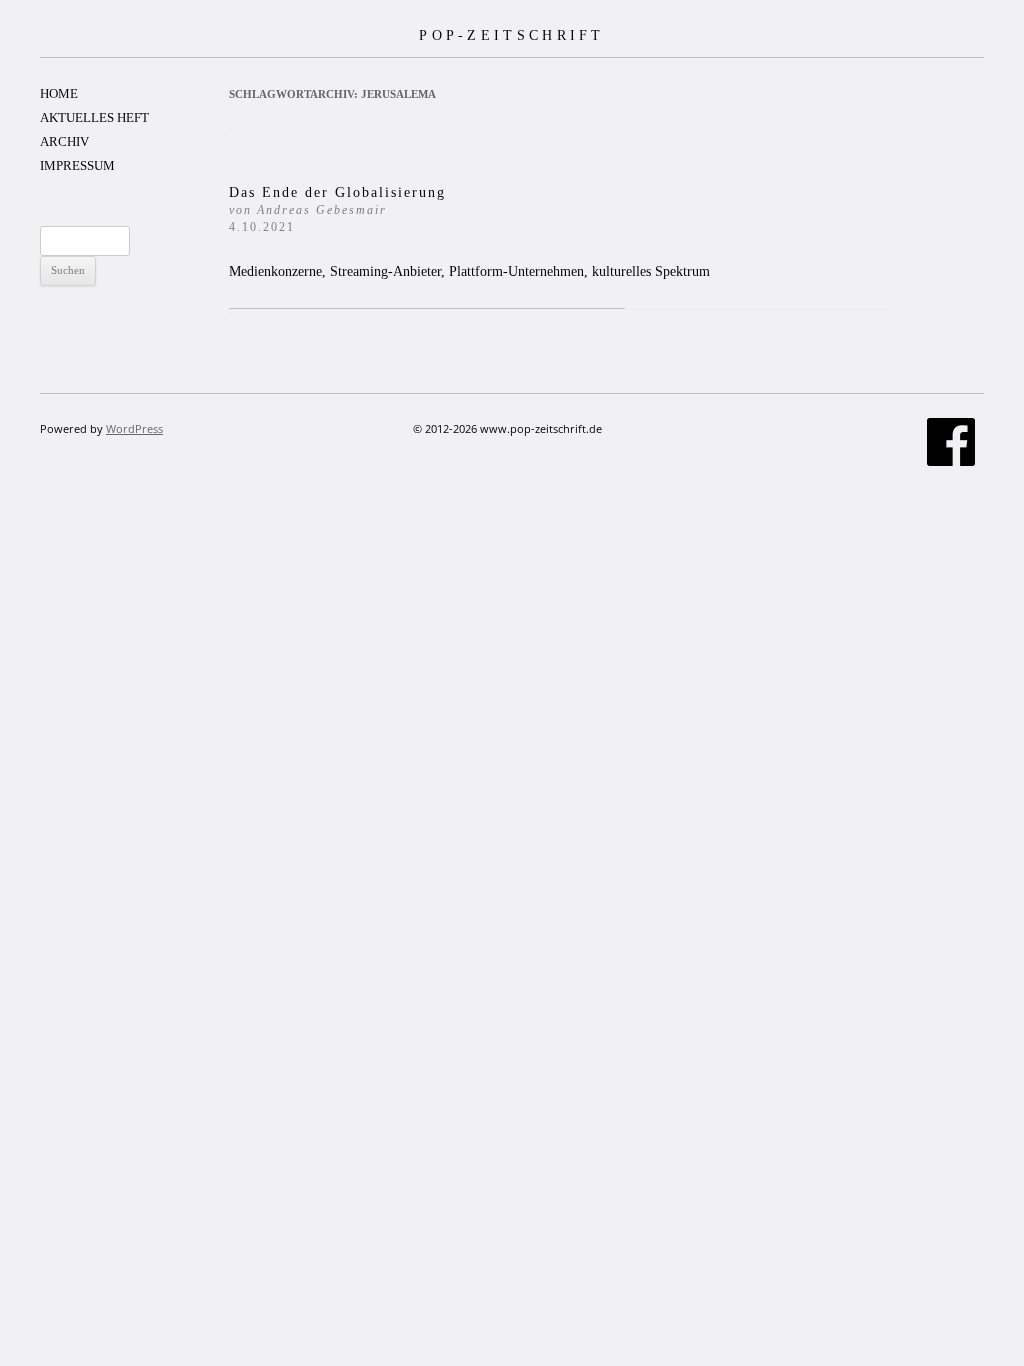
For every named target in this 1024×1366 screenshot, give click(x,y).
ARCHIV (64, 141)
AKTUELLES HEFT (94, 117)
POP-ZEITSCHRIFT (512, 35)
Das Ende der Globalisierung (337, 209)
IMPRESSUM (77, 165)
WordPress (134, 428)
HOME (59, 93)
